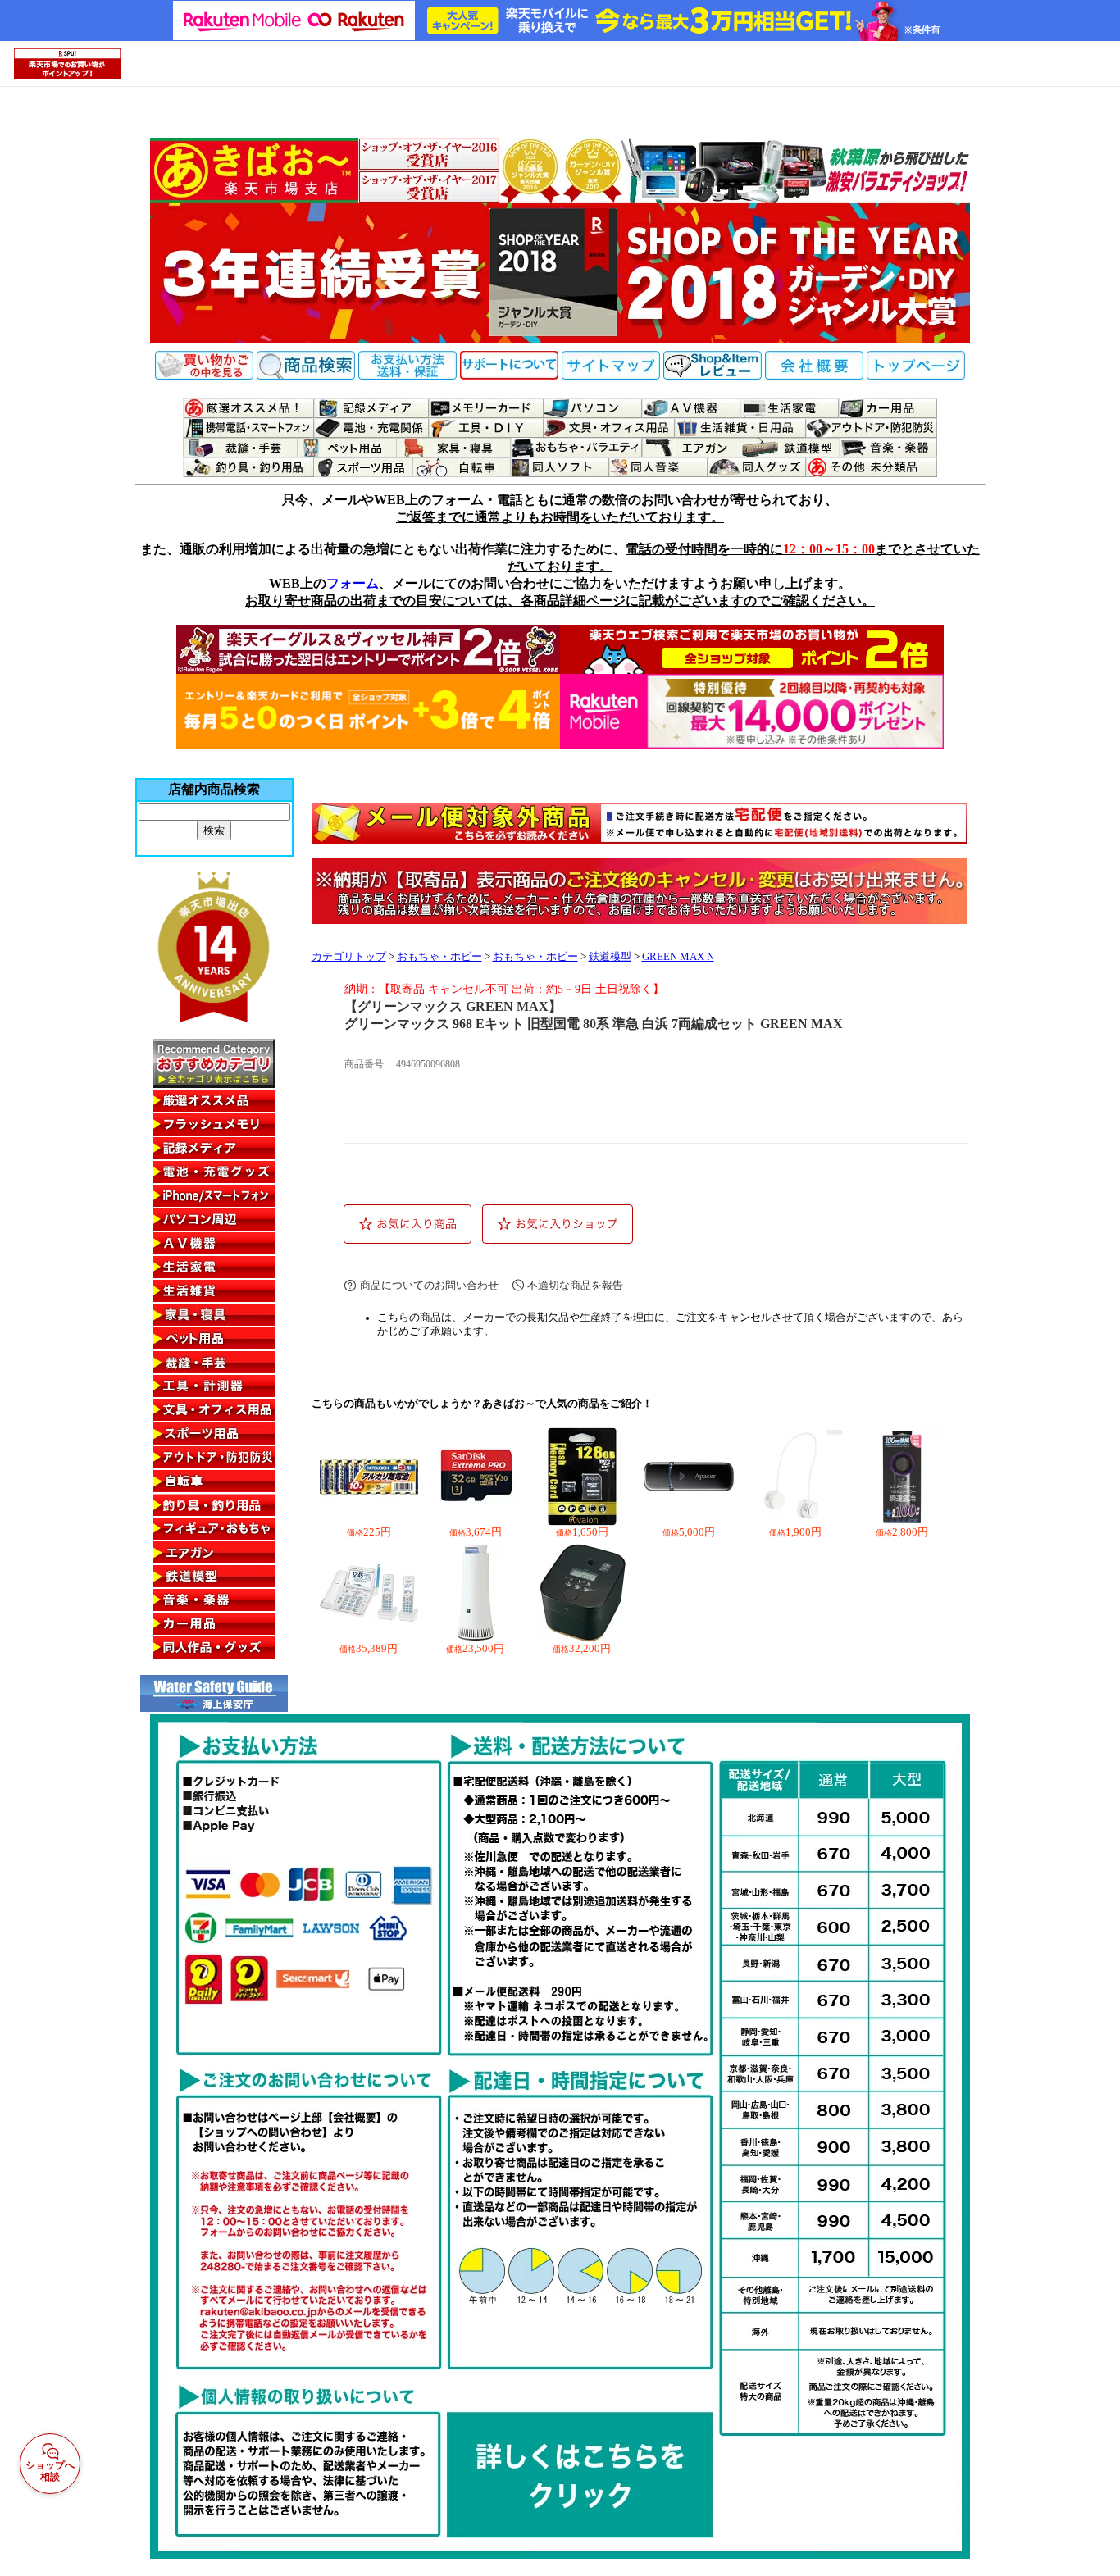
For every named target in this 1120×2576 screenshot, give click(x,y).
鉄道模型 (610, 957)
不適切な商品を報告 (575, 1285)
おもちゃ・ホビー (439, 957)
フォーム (353, 583)
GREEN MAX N (678, 957)
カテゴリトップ (349, 957)
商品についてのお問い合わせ (429, 1285)
